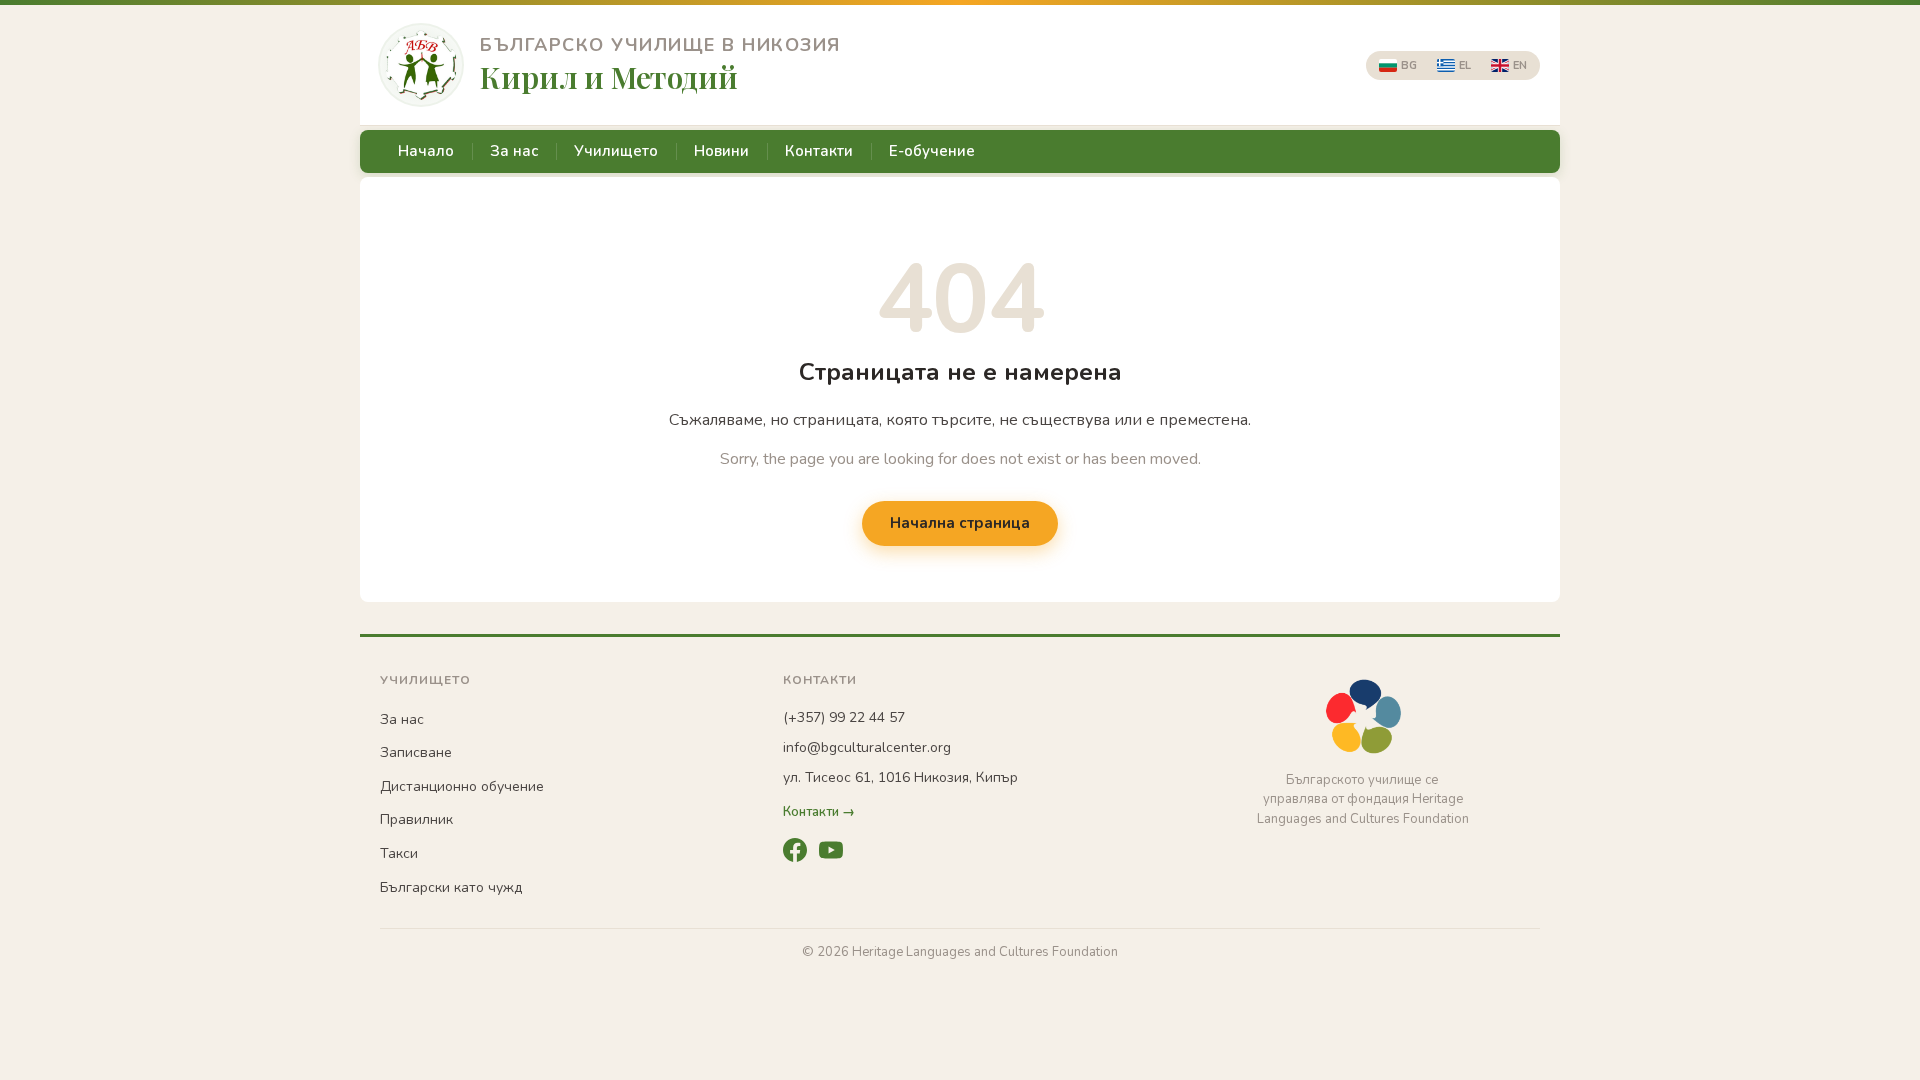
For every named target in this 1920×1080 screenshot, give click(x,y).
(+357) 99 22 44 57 (844, 717)
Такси (399, 853)
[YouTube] (831, 850)
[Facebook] (795, 850)
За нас (514, 151)
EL (1465, 65)
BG (1409, 65)
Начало (426, 151)
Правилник (416, 819)
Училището (616, 151)
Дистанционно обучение (462, 786)
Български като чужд (451, 887)
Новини (721, 151)
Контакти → (819, 812)
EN (1520, 65)
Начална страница (960, 523)
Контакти (819, 151)
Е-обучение (932, 151)
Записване (416, 752)
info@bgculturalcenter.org (867, 747)
